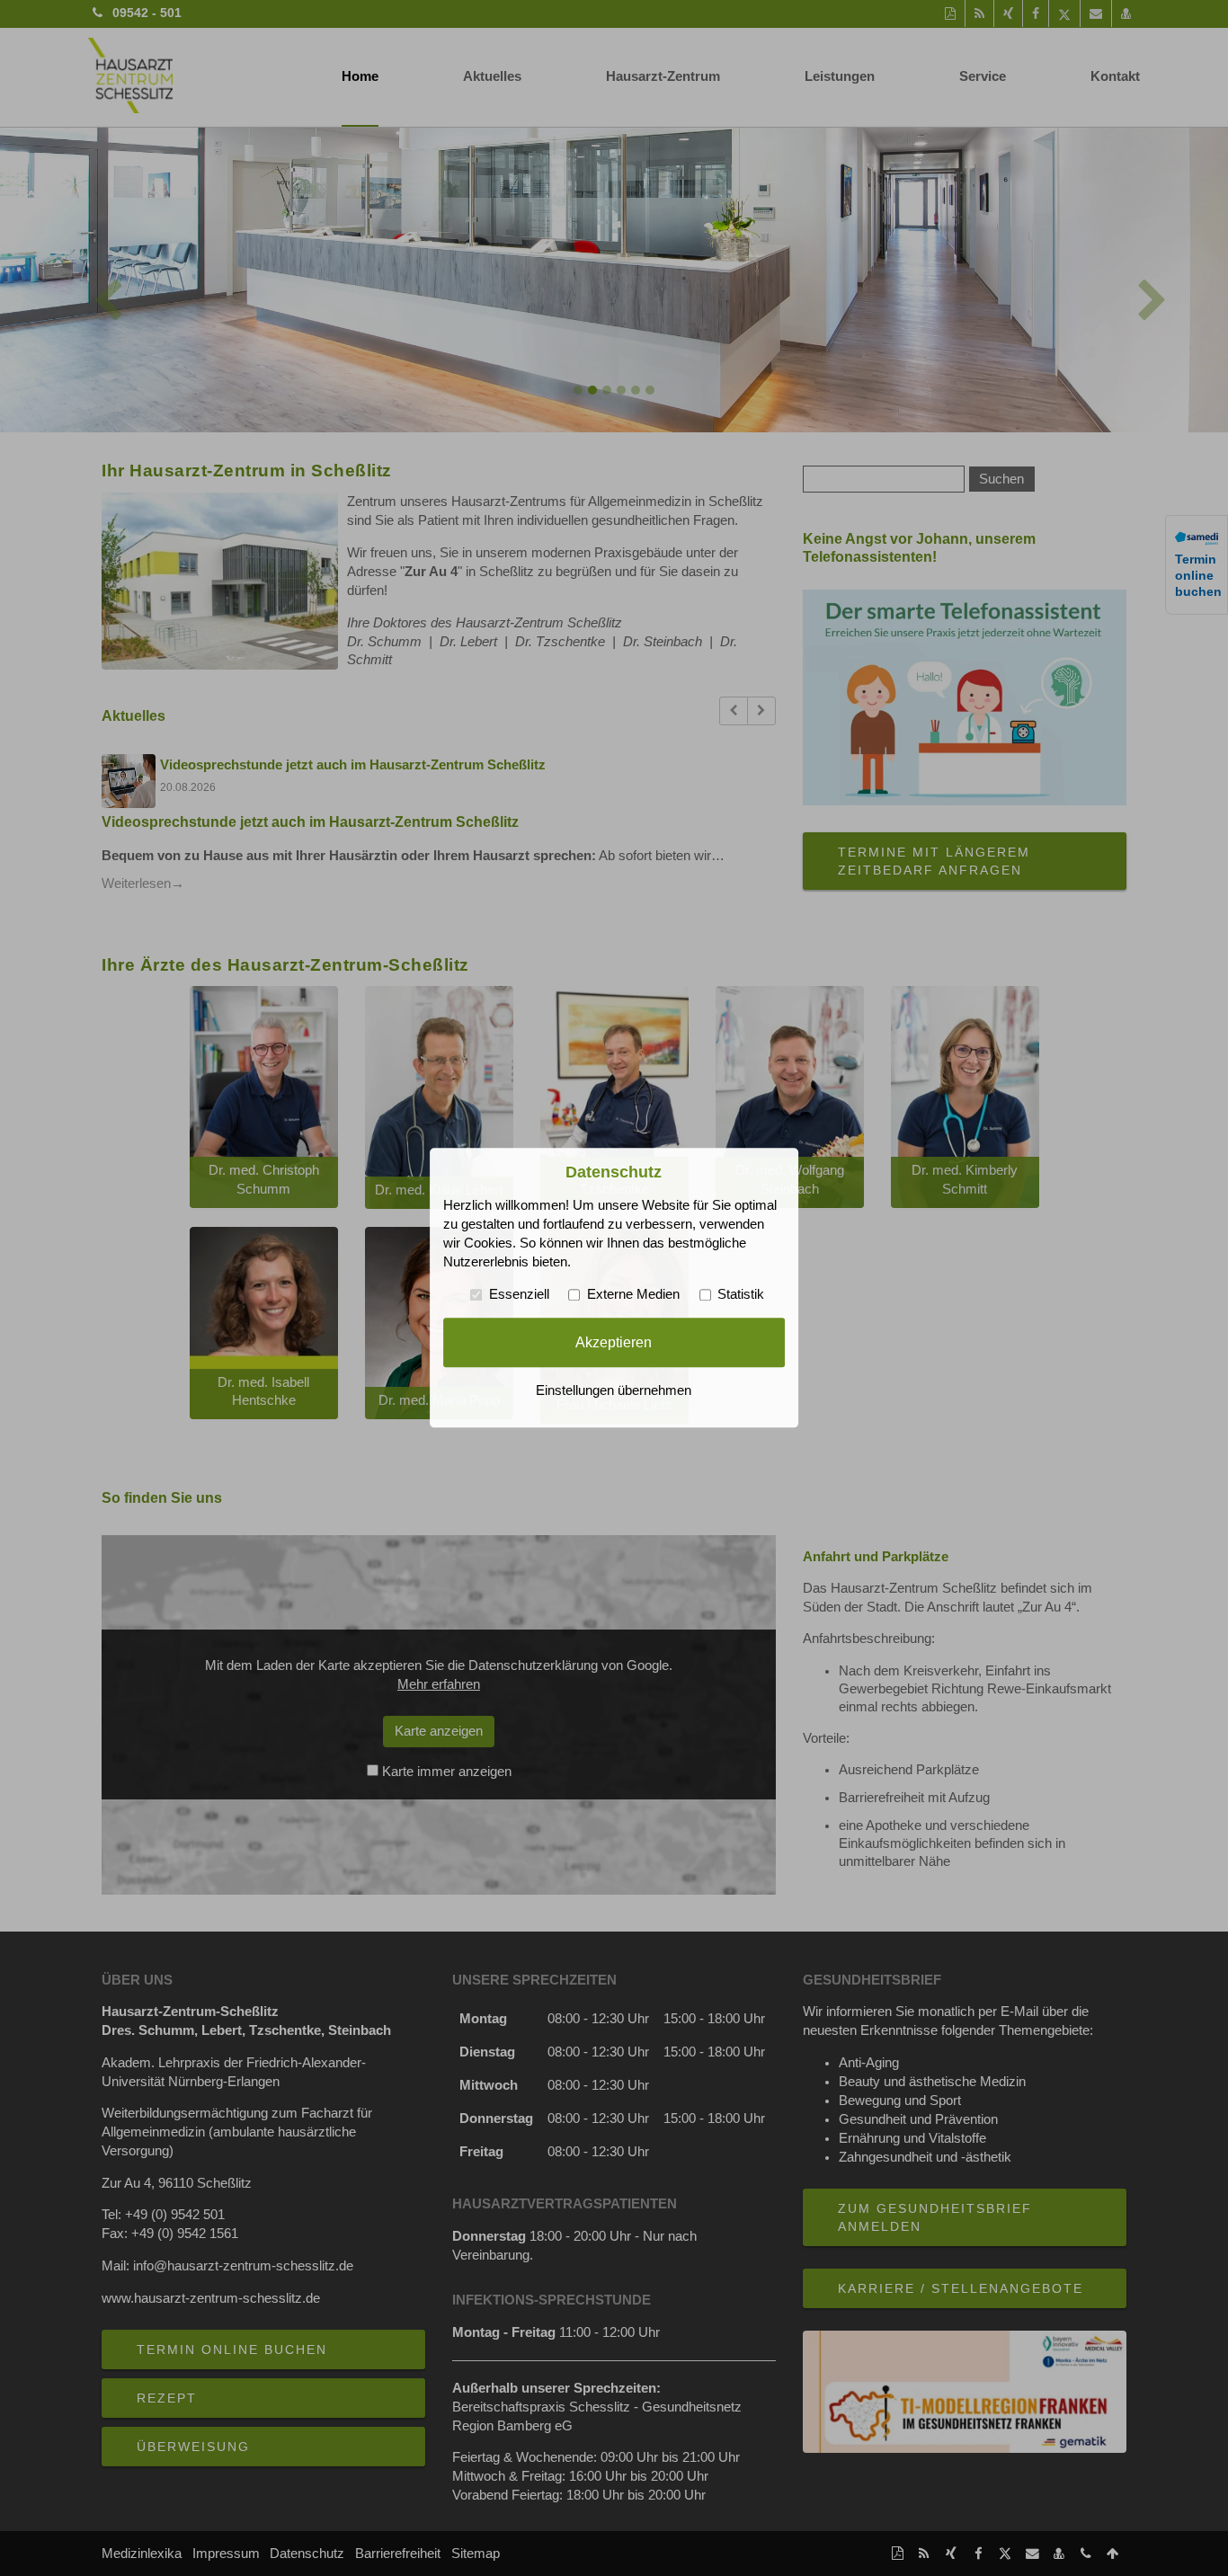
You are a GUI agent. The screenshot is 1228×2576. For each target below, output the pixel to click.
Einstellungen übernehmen (614, 1391)
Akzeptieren (614, 1342)
